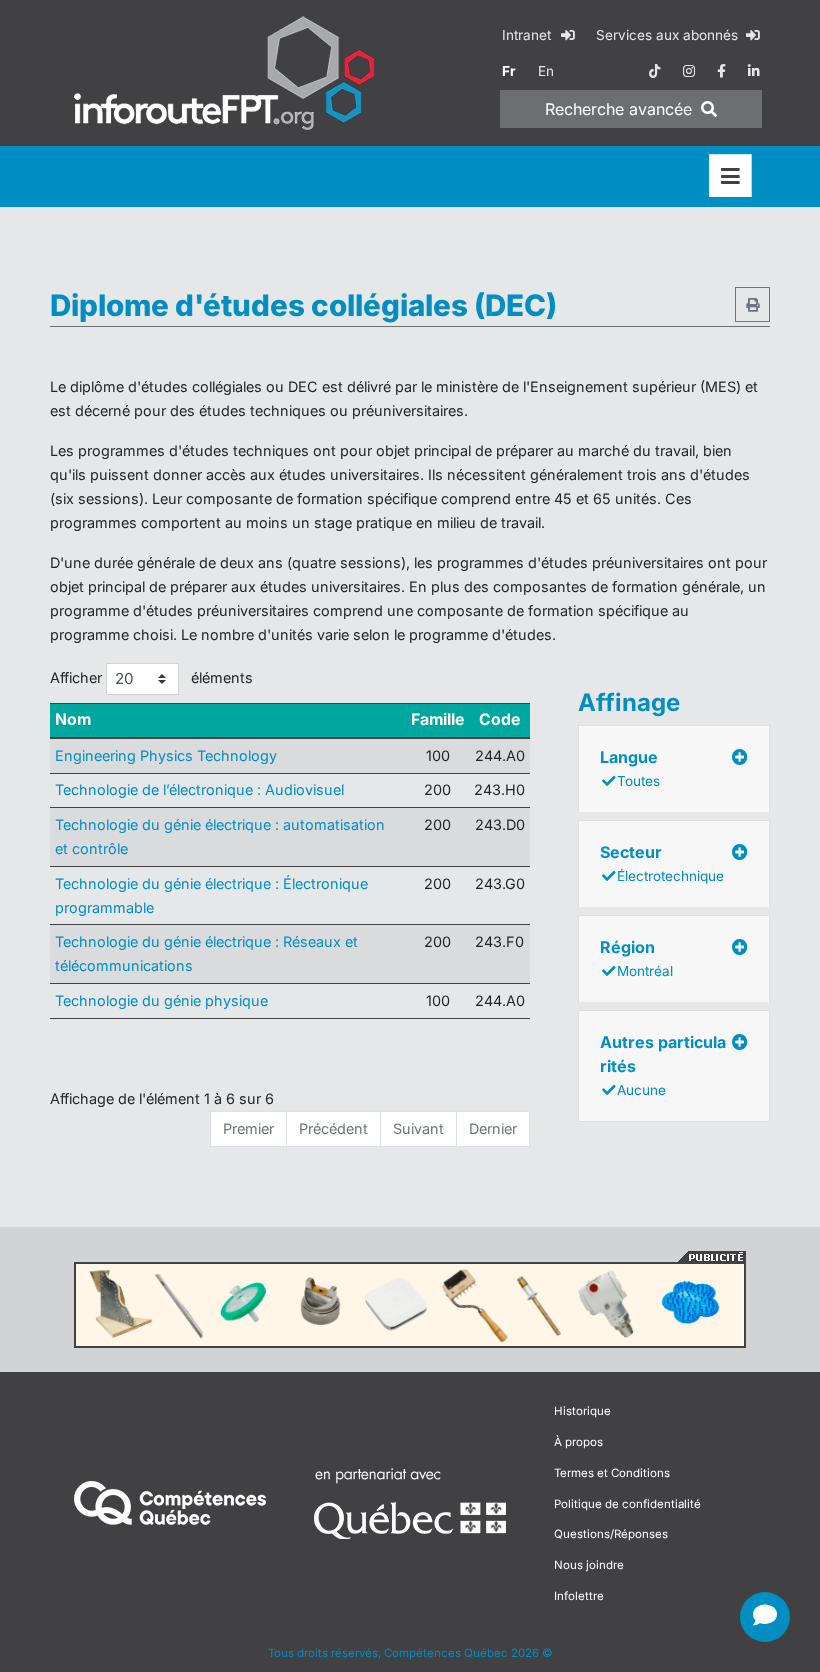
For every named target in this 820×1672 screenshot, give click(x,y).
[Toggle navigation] (730, 176)
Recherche (618, 109)
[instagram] (689, 71)
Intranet (528, 35)
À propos (578, 1442)
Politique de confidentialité (627, 1504)
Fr (509, 71)
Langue (630, 768)
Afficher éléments (151, 677)
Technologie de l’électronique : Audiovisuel (199, 789)
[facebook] (721, 71)
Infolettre (579, 1596)
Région (636, 958)
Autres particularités (663, 1065)
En (546, 71)
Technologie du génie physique (161, 1000)
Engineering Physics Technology (166, 755)
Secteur (662, 863)
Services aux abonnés (669, 35)
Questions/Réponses (611, 1534)
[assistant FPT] (765, 1617)
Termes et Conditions (612, 1473)
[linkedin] (754, 71)
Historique (582, 1411)
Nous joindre (589, 1565)
